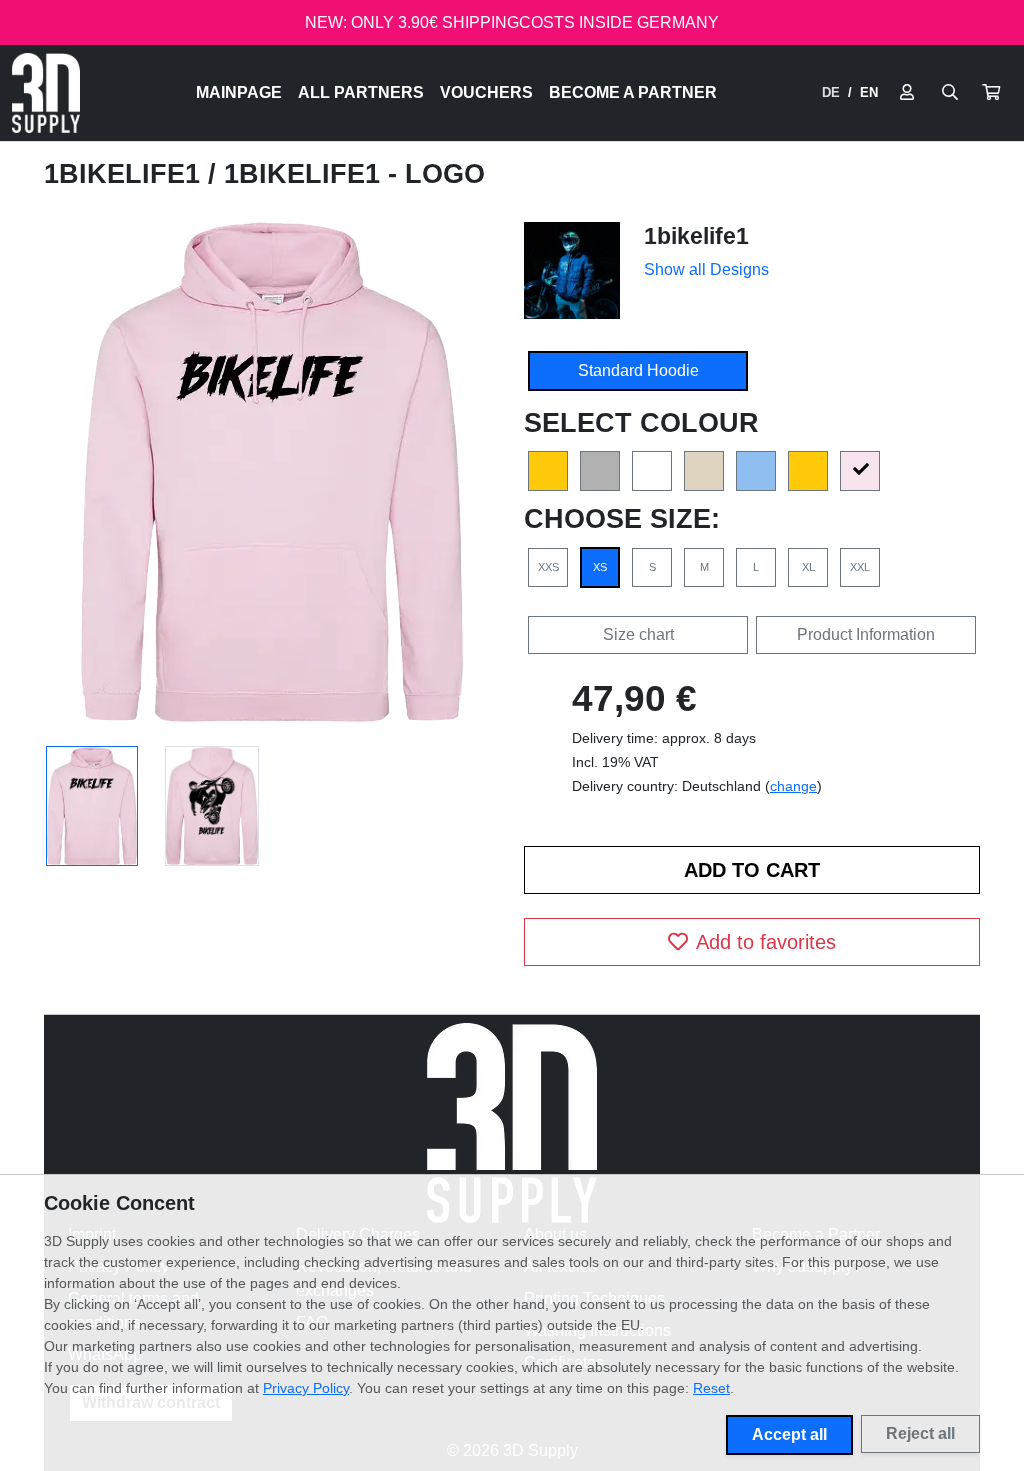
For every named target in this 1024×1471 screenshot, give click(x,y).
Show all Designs (706, 269)
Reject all (920, 1433)
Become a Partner (633, 92)
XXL (860, 567)
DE (831, 92)
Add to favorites (766, 942)
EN (869, 92)
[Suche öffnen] (950, 93)
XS (600, 567)
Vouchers (486, 92)
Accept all (789, 1434)
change (793, 786)
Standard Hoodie (638, 370)
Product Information (866, 634)
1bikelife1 (126, 174)
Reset (711, 1388)
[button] (991, 93)
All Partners (361, 92)
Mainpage (239, 92)
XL (808, 567)
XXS (548, 567)
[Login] (907, 93)
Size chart (638, 634)
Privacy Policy (306, 1388)
